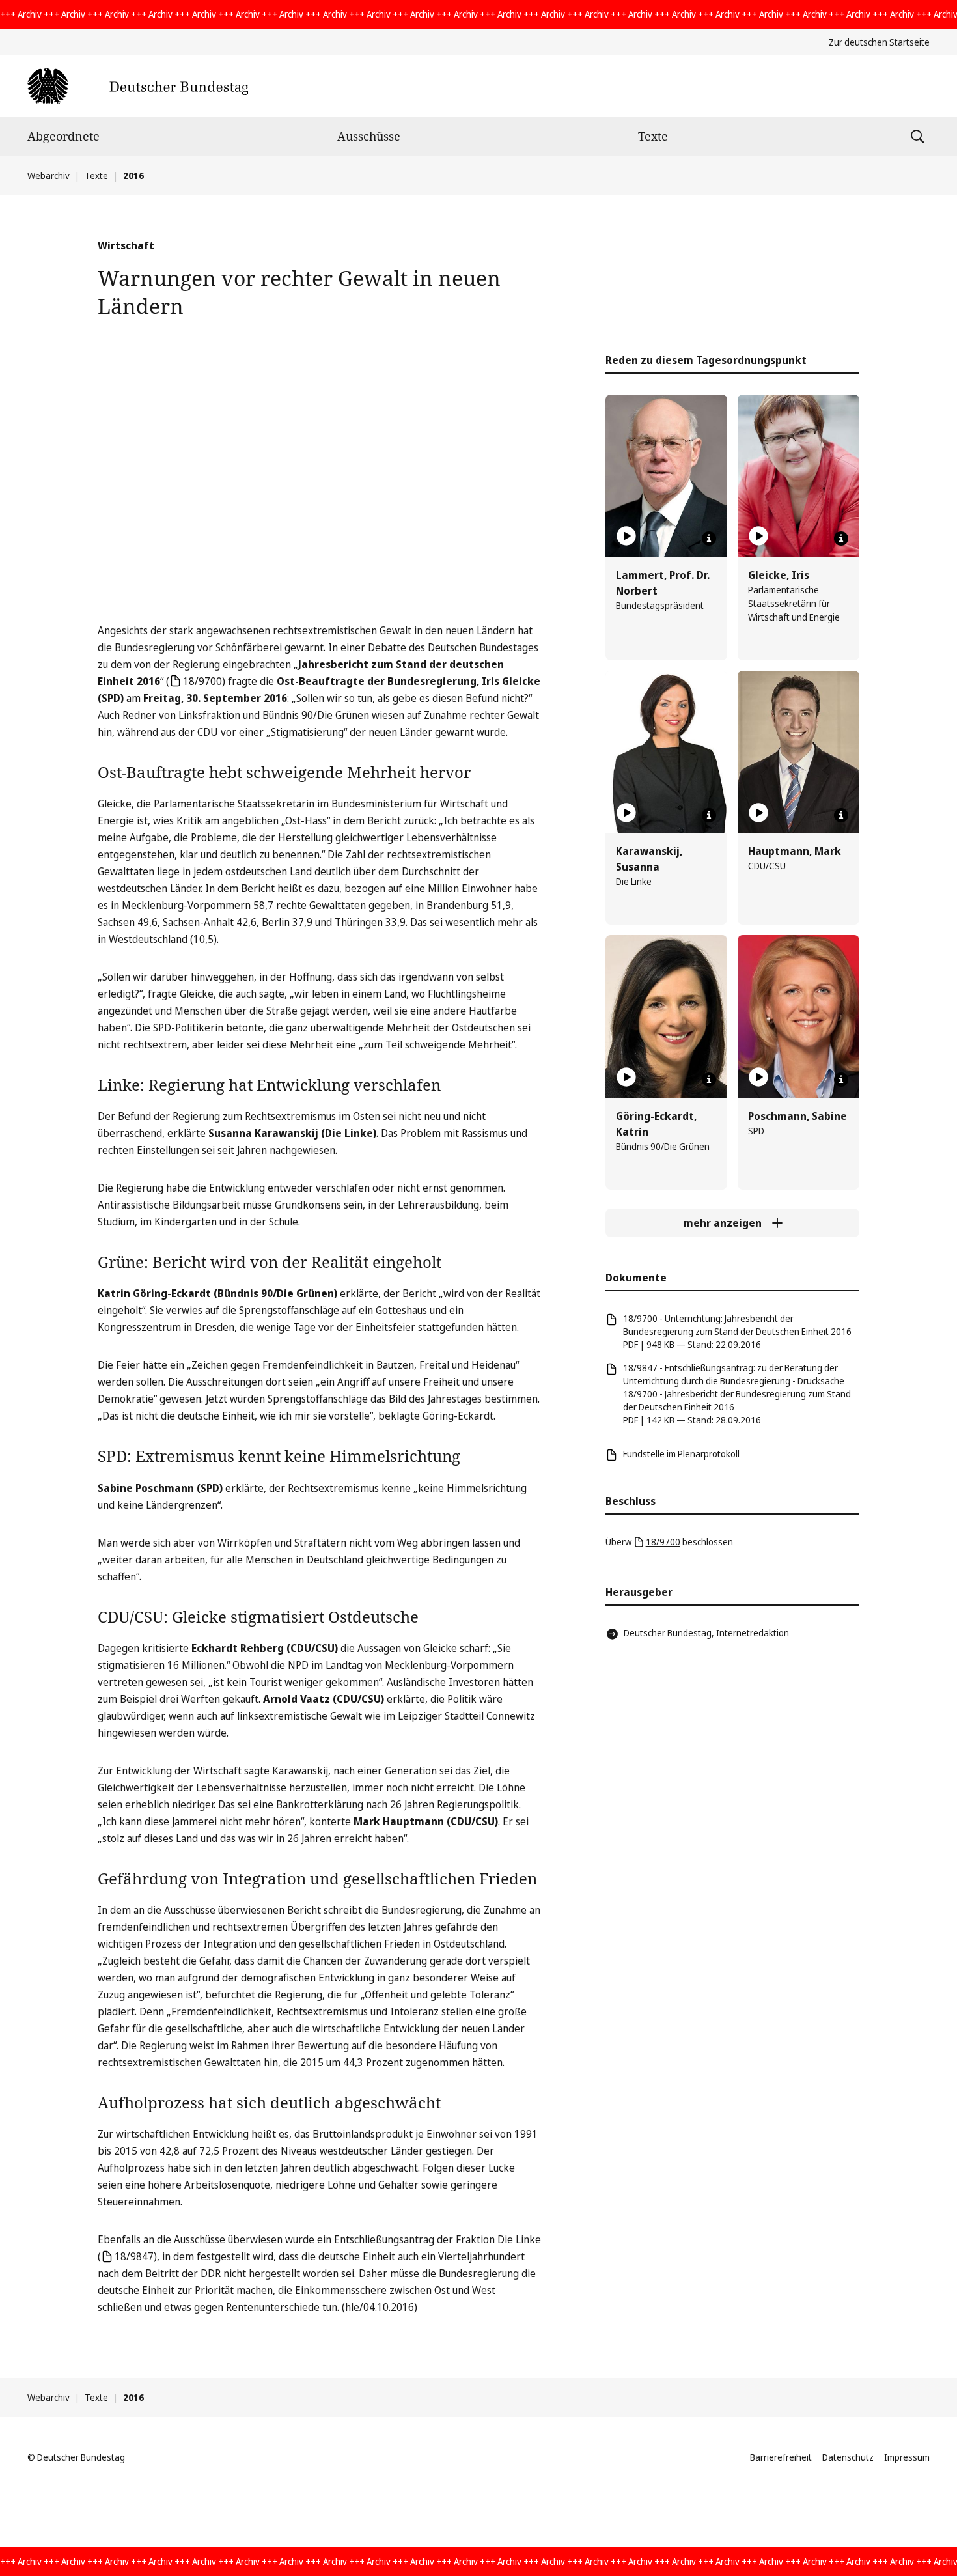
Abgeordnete (63, 136)
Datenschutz (848, 2457)
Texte (653, 136)
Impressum (907, 2457)
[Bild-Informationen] (709, 539)
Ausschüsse (369, 136)
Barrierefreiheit (781, 2457)
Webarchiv (49, 175)
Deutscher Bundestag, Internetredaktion (706, 1633)
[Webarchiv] (138, 86)
